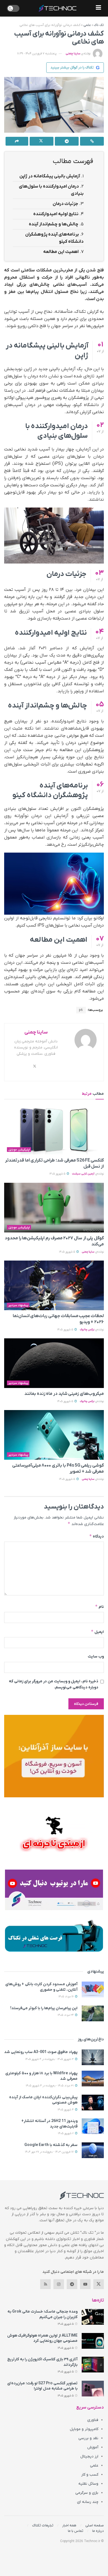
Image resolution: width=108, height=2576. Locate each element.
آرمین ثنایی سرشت (83, 1174)
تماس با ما (76, 2531)
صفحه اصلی (95, 2525)
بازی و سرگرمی (87, 2493)
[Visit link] (54, 1756)
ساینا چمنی (73, 54)
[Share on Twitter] (42, 141)
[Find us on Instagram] (59, 2284)
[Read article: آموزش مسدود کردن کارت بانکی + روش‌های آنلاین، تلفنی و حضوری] (93, 1989)
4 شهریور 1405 (66, 2110)
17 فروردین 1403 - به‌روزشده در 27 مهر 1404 (50, 2152)
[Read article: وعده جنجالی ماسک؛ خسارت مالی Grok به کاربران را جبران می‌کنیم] (93, 2317)
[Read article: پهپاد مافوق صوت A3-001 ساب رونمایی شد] (93, 2057)
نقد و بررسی (88, 2438)
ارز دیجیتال (89, 2456)
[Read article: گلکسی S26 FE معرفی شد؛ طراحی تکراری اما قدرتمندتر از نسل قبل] (54, 1130)
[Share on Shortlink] (92, 141)
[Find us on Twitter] (99, 2284)
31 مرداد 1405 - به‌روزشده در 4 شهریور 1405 (50, 2086)
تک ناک (99, 25)
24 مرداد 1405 (66, 2015)
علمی (87, 25)
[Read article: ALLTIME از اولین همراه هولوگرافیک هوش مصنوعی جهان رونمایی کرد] (93, 2341)
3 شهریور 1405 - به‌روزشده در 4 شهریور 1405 (50, 2059)
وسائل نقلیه (88, 2484)
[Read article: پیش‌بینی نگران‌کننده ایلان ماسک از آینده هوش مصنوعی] (93, 2103)
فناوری (93, 2420)
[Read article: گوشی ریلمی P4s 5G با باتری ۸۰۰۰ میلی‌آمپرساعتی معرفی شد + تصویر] (54, 1435)
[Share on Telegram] (67, 141)
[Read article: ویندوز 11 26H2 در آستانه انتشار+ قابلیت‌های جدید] (93, 2126)
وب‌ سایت (96, 1657)
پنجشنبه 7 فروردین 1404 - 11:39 (37, 54)
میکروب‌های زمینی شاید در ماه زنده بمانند (64, 1394)
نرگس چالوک (87, 1330)
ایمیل (97, 1632)
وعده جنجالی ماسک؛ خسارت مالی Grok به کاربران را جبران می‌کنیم (43, 2314)
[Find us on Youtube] (85, 2284)
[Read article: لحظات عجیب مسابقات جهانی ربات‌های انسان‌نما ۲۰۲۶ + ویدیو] (54, 1285)
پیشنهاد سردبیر (18, 1305)
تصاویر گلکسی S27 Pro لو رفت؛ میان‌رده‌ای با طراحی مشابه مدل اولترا (42, 2386)
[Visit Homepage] (58, 8)
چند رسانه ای (88, 2502)
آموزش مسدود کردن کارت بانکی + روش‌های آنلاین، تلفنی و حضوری (41, 1987)
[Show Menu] (98, 8)
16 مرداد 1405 (66, 1997)
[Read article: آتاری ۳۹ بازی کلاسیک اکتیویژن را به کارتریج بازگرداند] (93, 2365)
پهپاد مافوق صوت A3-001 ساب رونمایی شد (41, 2052)
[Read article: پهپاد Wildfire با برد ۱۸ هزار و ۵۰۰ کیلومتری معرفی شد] (93, 2079)
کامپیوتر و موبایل (84, 2429)
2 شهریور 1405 (66, 2133)
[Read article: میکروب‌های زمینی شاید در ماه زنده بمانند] (54, 1363)
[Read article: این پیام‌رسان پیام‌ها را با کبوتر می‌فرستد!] (93, 2013)
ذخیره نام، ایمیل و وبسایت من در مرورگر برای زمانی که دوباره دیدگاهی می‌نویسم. (54, 1684)
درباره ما (98, 2531)
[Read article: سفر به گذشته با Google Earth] (93, 2150)
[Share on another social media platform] (17, 141)
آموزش (93, 2447)
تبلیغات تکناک (43, 2525)
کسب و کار (90, 2475)
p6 (81, 1010)
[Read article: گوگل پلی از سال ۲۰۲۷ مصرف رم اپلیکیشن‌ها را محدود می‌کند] (54, 1208)
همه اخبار (69, 2525)
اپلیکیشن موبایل (19, 1150)
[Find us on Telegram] (72, 2284)
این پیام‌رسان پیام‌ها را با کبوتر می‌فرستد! (44, 2008)
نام (99, 1607)
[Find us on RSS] (45, 2284)
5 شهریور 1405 (58, 1174)
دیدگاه (97, 1536)
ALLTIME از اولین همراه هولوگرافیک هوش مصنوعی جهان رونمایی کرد (42, 2338)
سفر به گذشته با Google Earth (51, 2145)
